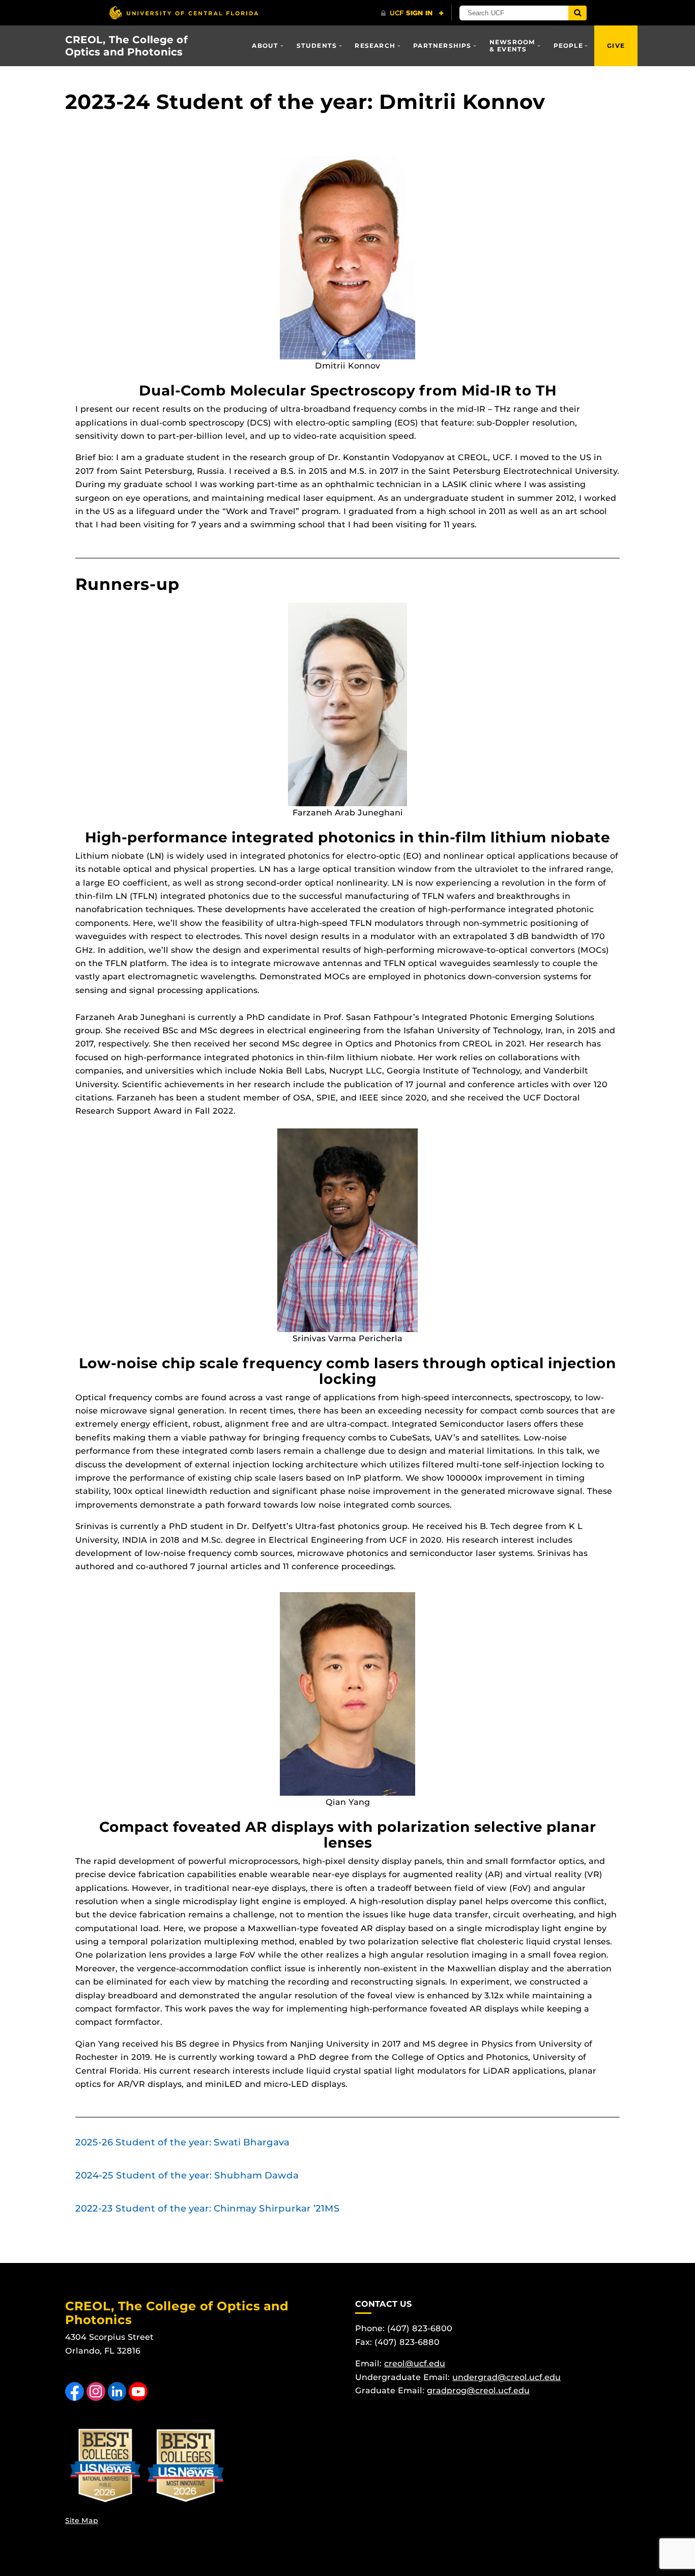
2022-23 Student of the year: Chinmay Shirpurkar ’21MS (208, 2209)
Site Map (82, 2521)
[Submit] (577, 13)
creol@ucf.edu (415, 2363)
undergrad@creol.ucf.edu (506, 2377)
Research (375, 46)
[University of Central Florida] (184, 12)
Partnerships (442, 46)
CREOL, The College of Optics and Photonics (126, 46)
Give (616, 46)
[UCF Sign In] (412, 13)
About (265, 46)
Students (317, 46)
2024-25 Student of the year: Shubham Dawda (187, 2175)
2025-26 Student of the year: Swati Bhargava (182, 2142)
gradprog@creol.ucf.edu (478, 2390)
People (568, 46)
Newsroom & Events (513, 46)
